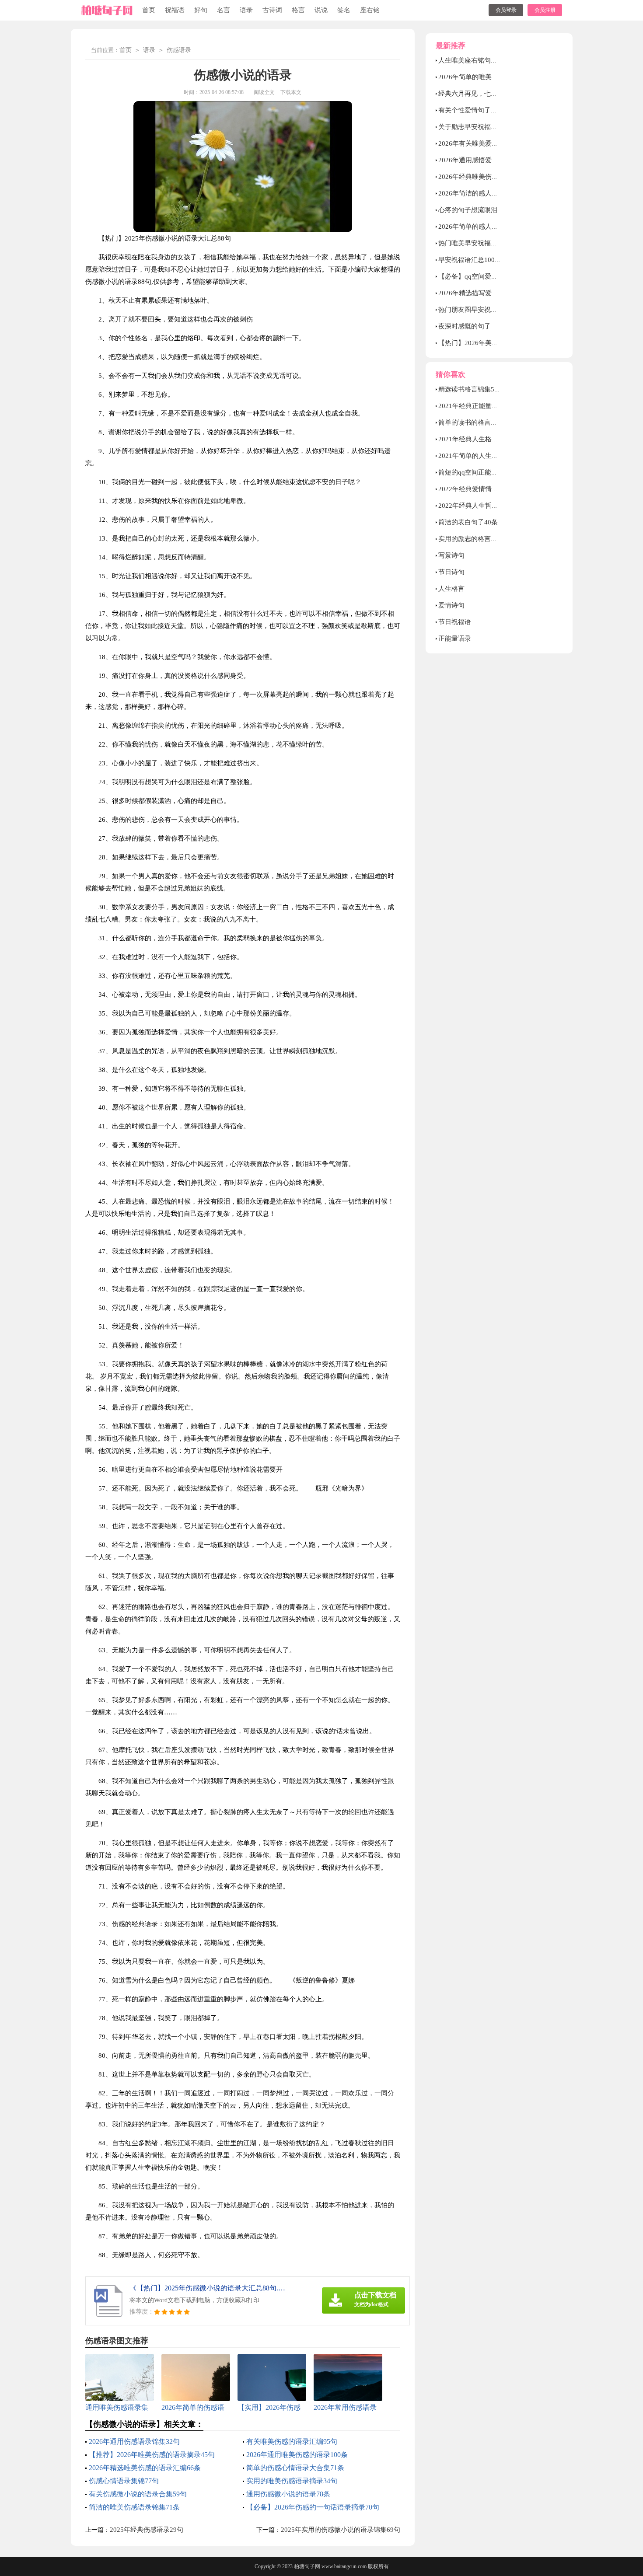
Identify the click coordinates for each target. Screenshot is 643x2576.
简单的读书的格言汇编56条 (478, 422)
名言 (224, 10)
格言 (298, 10)
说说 (321, 10)
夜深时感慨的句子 (465, 326)
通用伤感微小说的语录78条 (288, 2494)
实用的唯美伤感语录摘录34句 (292, 2481)
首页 (149, 10)
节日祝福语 (455, 622)
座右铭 (370, 10)
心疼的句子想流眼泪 (468, 210)
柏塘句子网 (307, 2566)
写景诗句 (451, 555)
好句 (201, 10)
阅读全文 (264, 92)
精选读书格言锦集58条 (471, 389)
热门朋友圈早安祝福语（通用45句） (491, 310)
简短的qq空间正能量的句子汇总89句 (491, 472)
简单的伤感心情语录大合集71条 (295, 2468)
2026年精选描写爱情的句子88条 (485, 293)
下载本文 (291, 92)
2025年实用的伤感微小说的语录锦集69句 (341, 2530)
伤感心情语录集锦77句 (124, 2481)
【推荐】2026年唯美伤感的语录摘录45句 (152, 2455)
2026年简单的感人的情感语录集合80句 (495, 227)
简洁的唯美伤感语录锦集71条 (134, 2507)
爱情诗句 (451, 605)
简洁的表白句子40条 (468, 522)
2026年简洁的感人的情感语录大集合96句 (498, 193)
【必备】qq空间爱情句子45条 (481, 276)
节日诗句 (451, 572)
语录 (246, 10)
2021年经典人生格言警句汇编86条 (488, 439)
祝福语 (175, 10)
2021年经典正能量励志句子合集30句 (491, 406)
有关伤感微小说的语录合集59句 (138, 2494)
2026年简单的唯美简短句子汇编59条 (491, 77)
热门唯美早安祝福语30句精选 (481, 243)
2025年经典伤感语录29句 (147, 2530)
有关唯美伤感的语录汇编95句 (292, 2442)
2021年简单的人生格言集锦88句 (485, 456)
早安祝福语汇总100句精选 (476, 260)
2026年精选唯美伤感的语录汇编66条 (145, 2468)
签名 (344, 10)
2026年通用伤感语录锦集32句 (134, 2442)
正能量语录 (455, 639)
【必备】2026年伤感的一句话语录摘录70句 (313, 2507)
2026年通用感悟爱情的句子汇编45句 (491, 160)
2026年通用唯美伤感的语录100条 (297, 2455)
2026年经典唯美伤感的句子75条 (485, 177)
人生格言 (451, 589)
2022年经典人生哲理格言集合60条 (488, 506)
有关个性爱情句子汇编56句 (478, 110)
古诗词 (272, 10)
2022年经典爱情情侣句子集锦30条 (488, 489)
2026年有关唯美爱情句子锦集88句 (488, 143)
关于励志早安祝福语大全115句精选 (489, 127)
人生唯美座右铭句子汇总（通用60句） (494, 60)
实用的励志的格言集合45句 (478, 539)
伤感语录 (179, 50)
